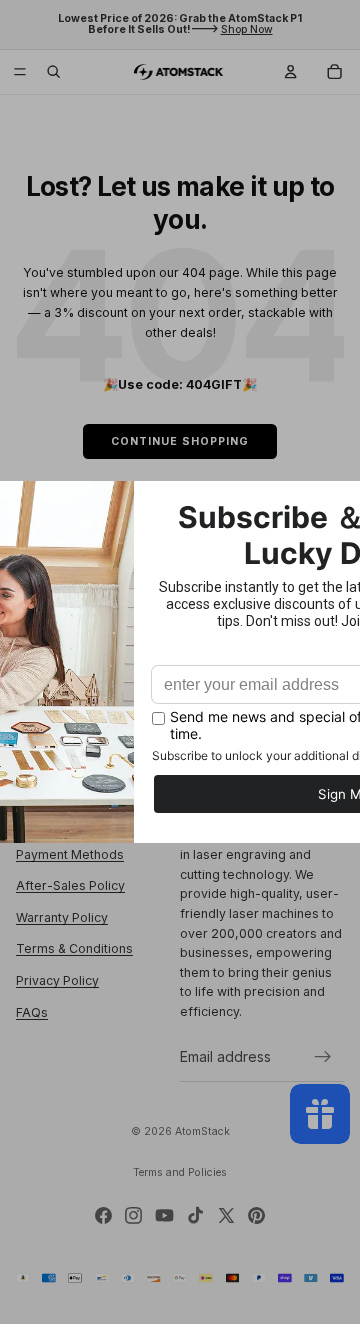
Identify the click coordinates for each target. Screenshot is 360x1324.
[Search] (54, 72)
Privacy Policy (57, 981)
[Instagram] (133, 1215)
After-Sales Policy (70, 886)
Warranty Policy (62, 917)
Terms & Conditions (74, 949)
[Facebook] (103, 1215)
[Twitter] (226, 1215)
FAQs (32, 1012)
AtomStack (202, 1131)
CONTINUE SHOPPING (180, 441)
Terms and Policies (180, 1172)
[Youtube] (164, 1215)
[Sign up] (323, 1058)
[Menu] (20, 72)
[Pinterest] (256, 1215)
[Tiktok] (195, 1215)
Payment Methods (70, 854)
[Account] (291, 72)
